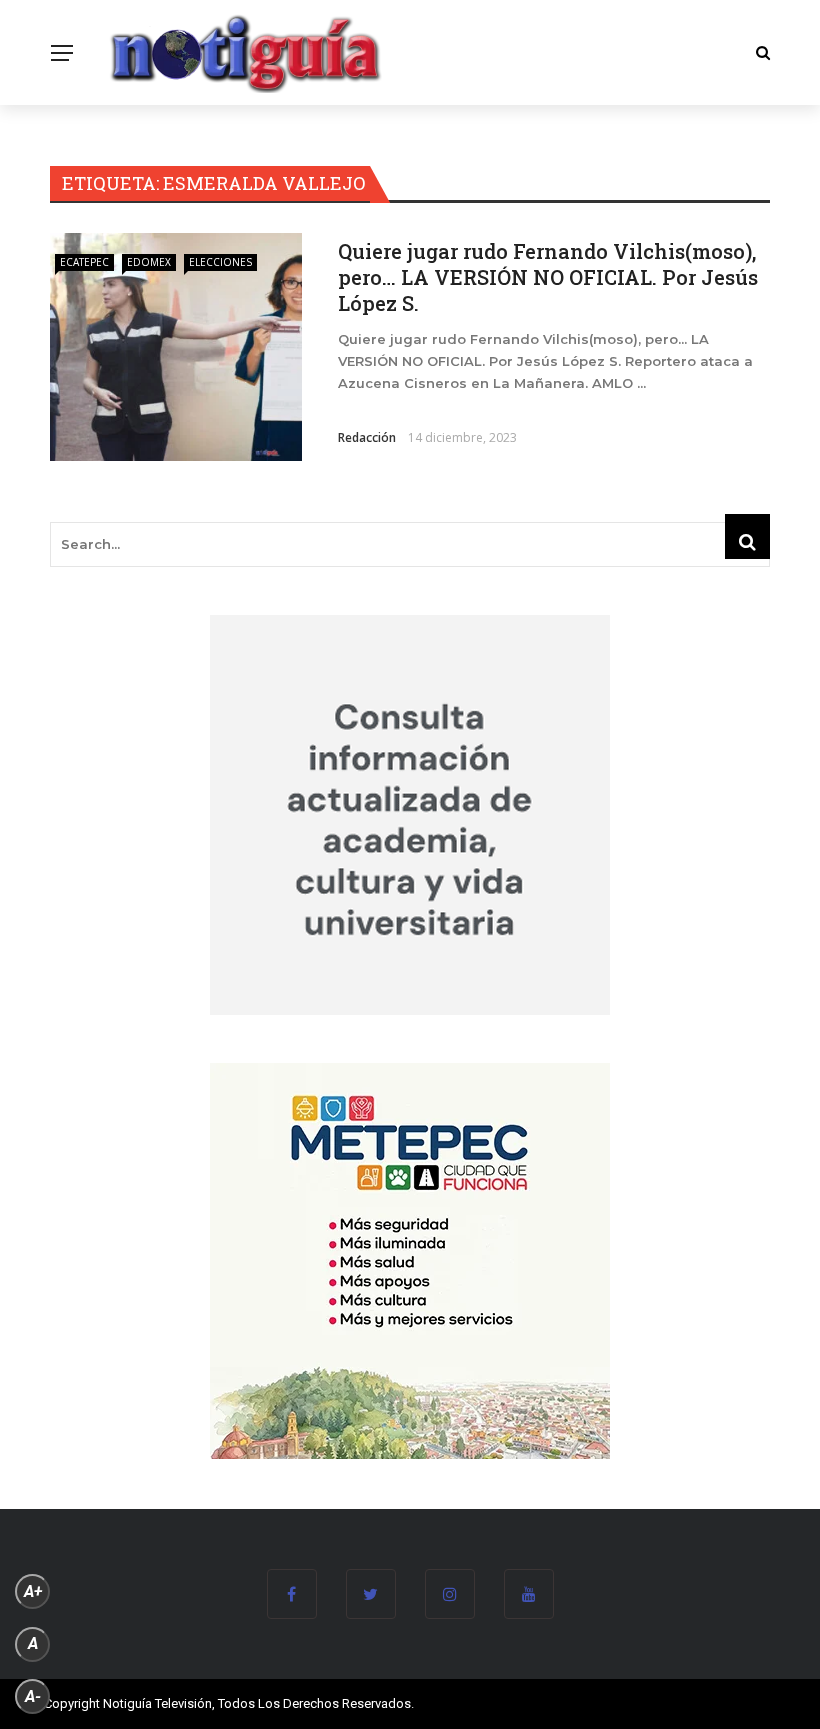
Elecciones (220, 262)
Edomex (149, 262)
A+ (33, 1591)
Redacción (367, 437)
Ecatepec (84, 262)
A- (33, 1696)
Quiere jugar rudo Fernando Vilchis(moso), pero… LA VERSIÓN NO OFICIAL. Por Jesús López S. (548, 277)
